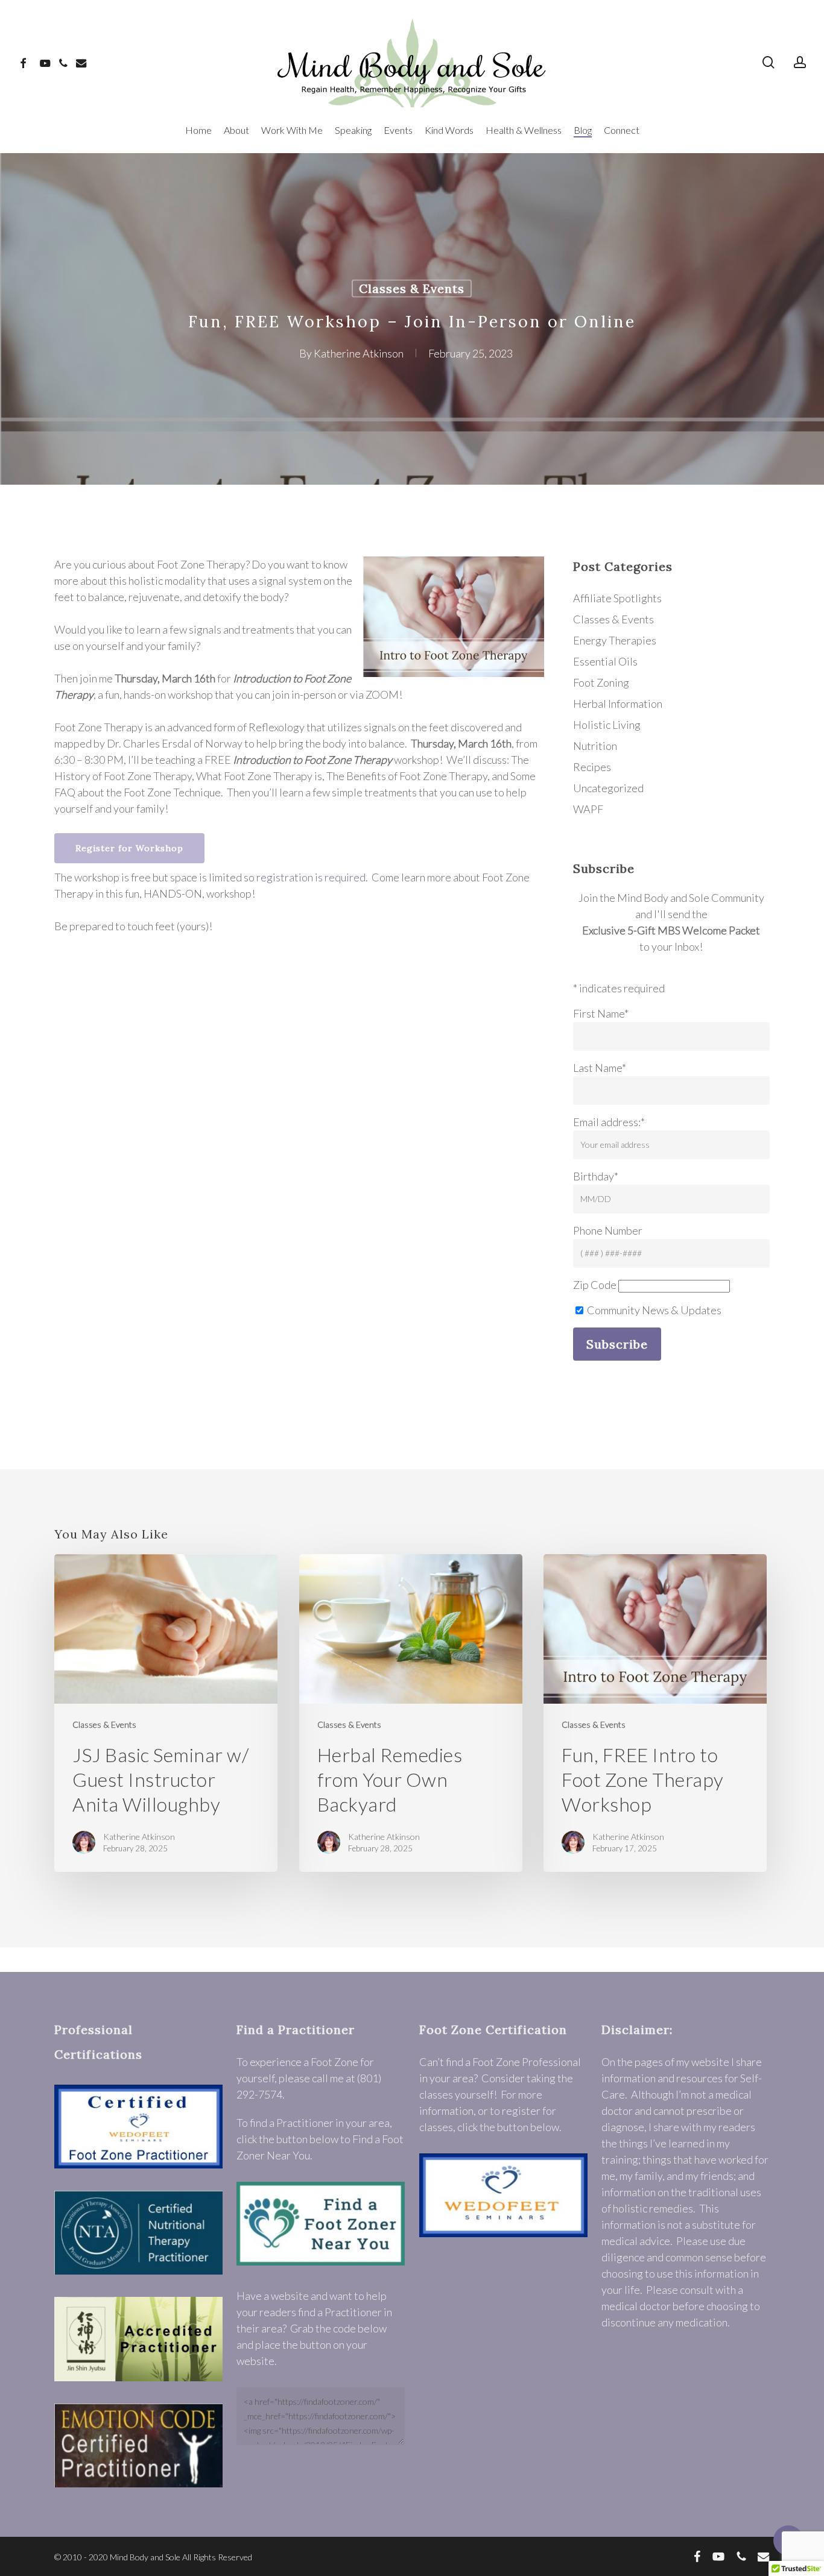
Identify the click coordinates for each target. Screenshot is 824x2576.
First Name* (601, 1013)
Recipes (592, 767)
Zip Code (595, 1285)
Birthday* (596, 1176)
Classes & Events (412, 288)
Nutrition (595, 746)
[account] (800, 62)
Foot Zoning (601, 682)
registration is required (311, 877)
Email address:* (609, 1122)
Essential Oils (605, 661)
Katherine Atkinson (359, 353)
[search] (769, 62)
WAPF (588, 809)
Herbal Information (618, 704)
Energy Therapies (615, 640)
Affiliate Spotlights (617, 598)
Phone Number (608, 1230)
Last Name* (600, 1068)
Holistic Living (607, 725)
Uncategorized (608, 788)
